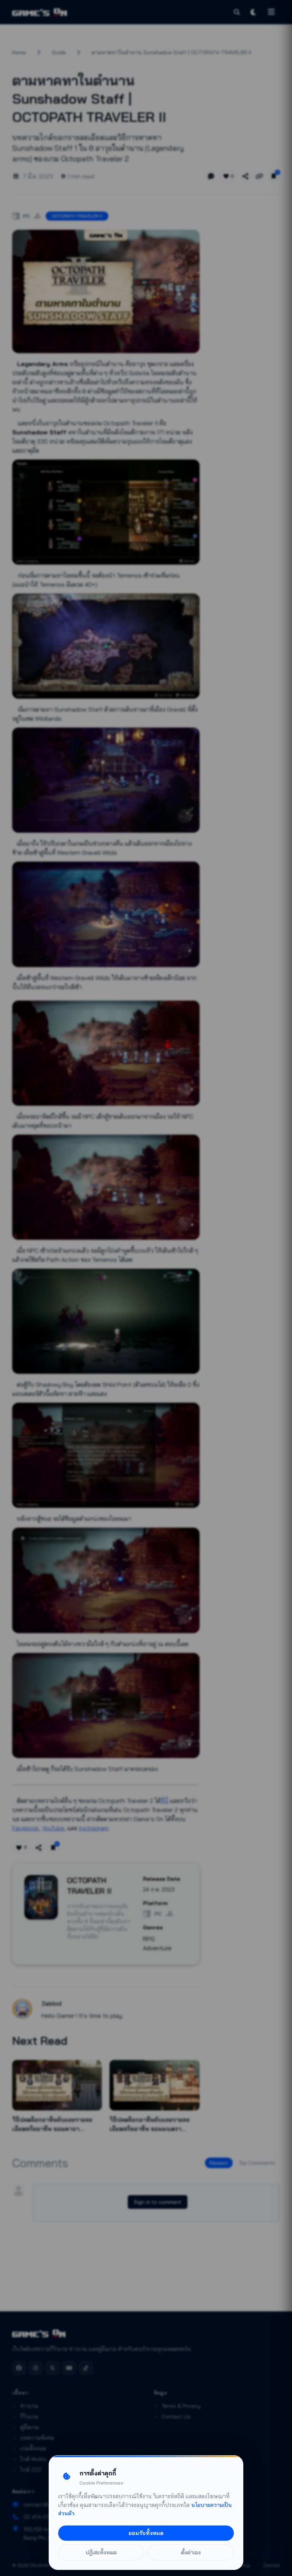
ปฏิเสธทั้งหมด (101, 2552)
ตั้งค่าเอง (191, 2552)
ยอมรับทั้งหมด (146, 2533)
